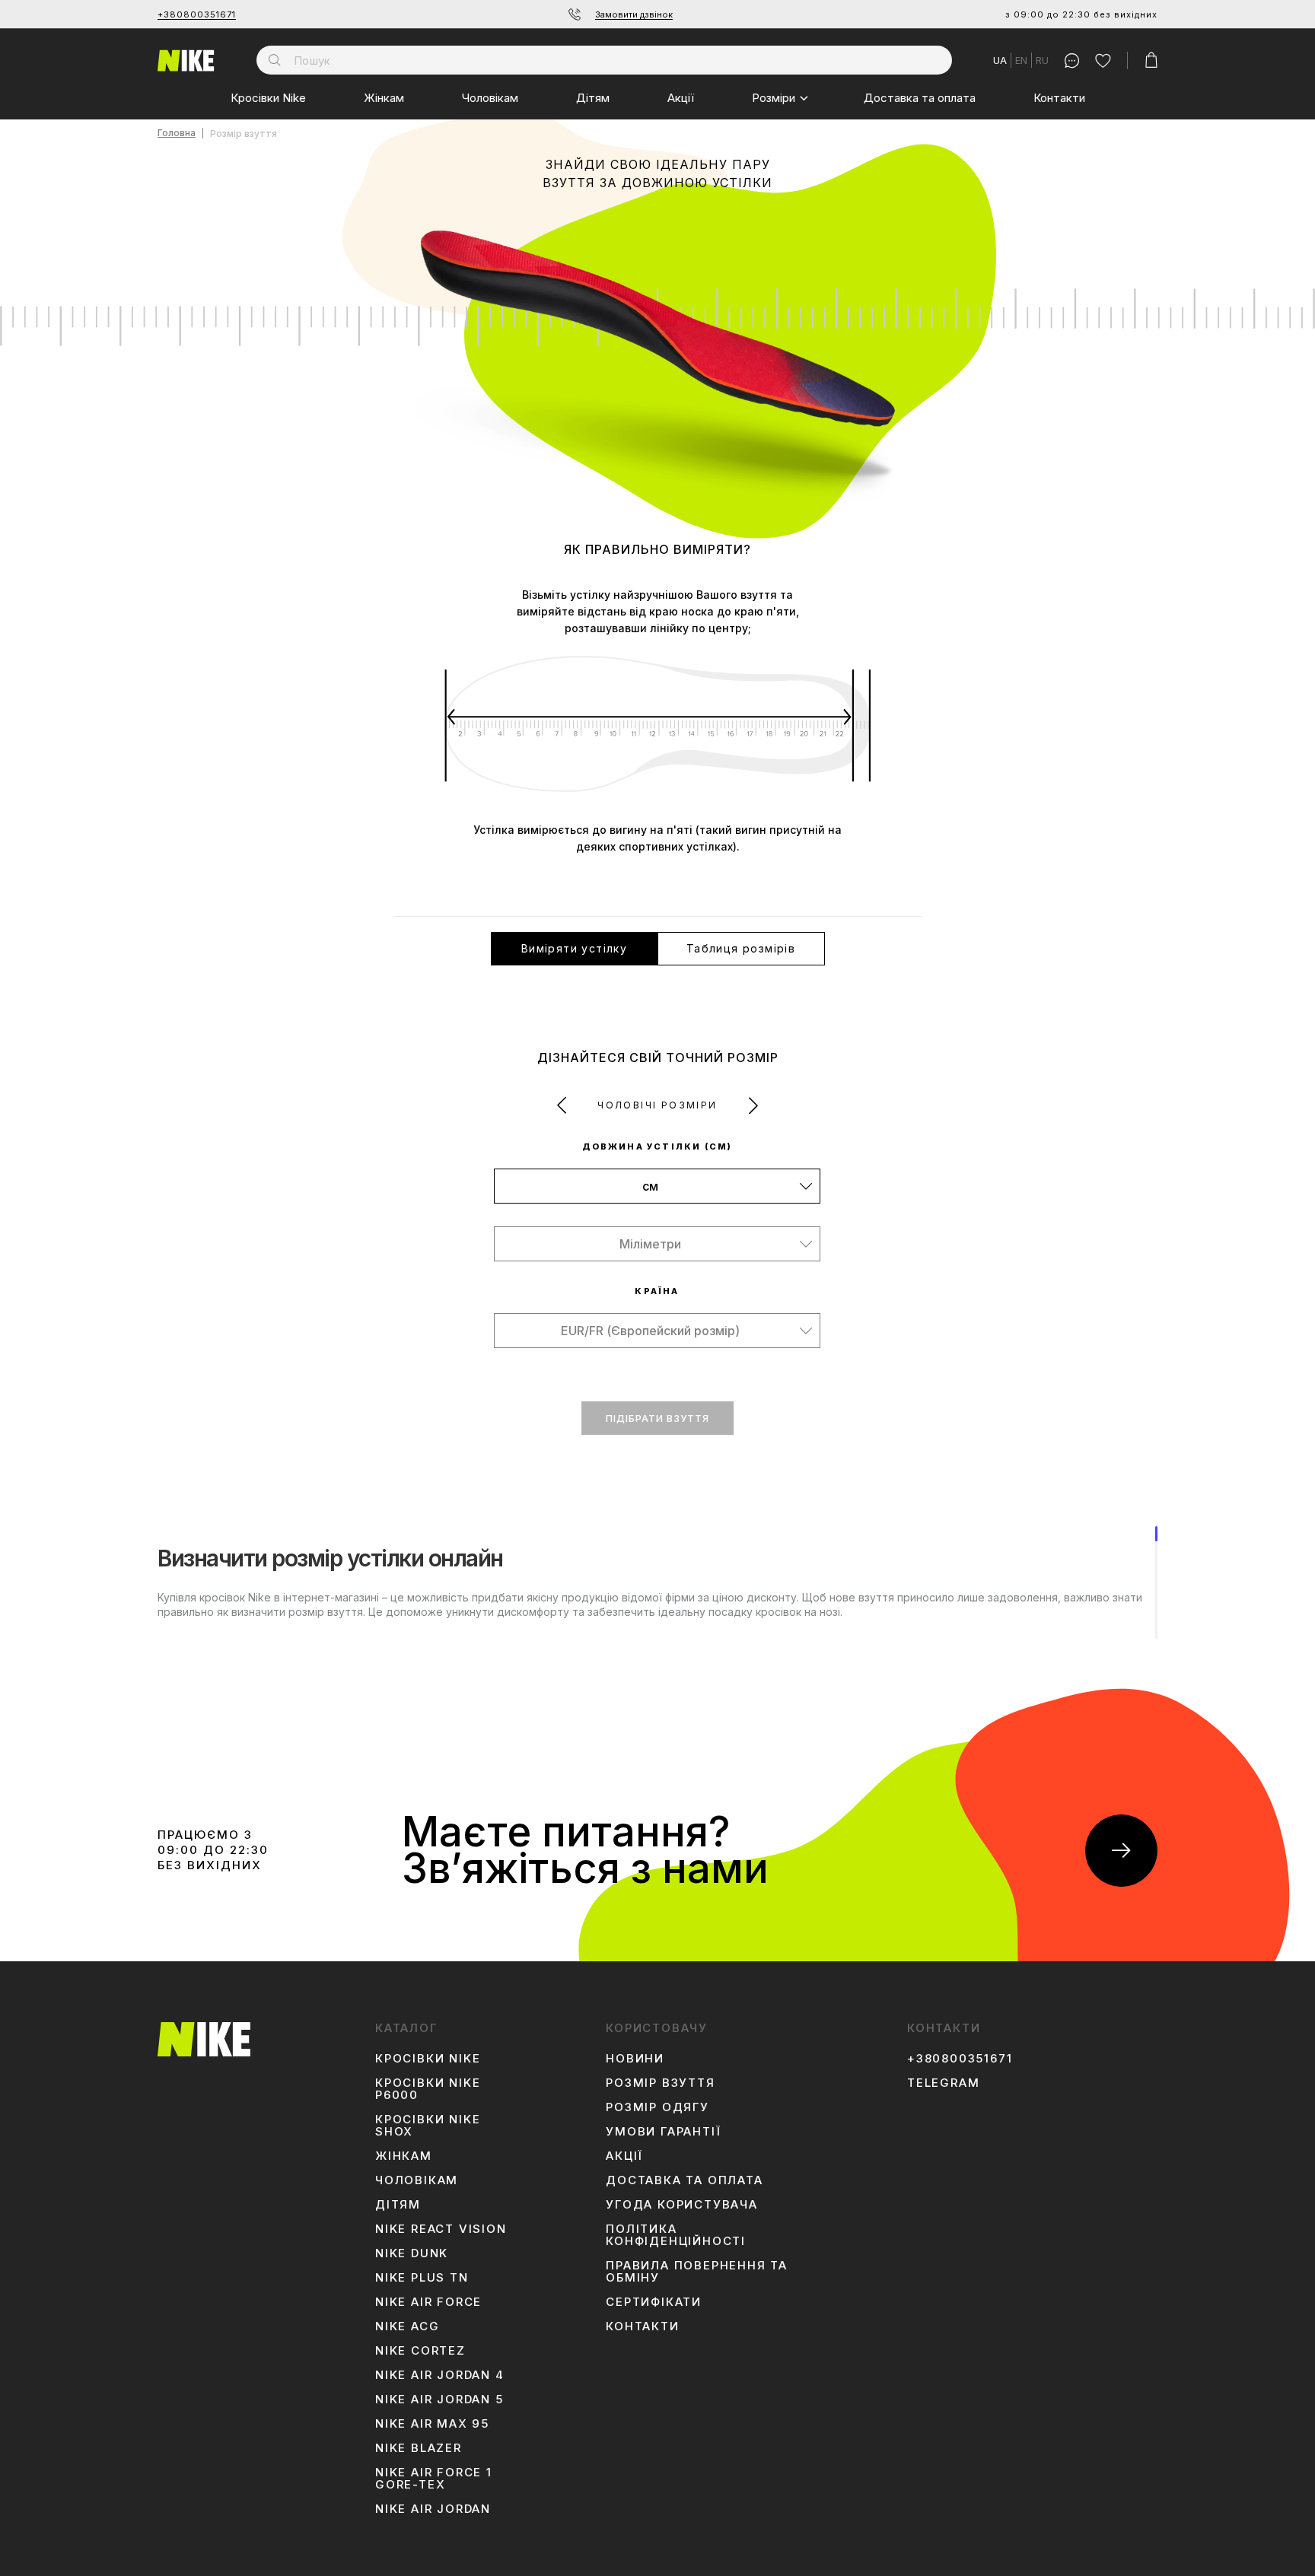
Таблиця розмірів (741, 948)
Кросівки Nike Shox (428, 2126)
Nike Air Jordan (433, 2509)
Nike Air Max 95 (432, 2424)
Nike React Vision (441, 2229)
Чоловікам (490, 98)
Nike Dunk (412, 2253)
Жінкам (384, 98)
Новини (635, 2059)
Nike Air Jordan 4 (440, 2375)
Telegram (943, 2083)
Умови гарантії (663, 2132)
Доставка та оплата (920, 98)
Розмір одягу (657, 2107)
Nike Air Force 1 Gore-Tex (434, 2479)
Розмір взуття (660, 2083)
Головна (177, 134)
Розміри (774, 98)
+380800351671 (197, 14)
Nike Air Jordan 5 (439, 2399)
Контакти (1059, 98)
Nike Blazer (419, 2448)
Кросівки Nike (268, 98)
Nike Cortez (420, 2351)
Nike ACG (407, 2326)
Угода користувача (682, 2205)
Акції (681, 98)
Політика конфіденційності (676, 2235)
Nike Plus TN (422, 2278)
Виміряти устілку (574, 948)
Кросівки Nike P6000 (428, 2089)
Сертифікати (654, 2302)
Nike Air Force (428, 2302)
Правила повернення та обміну (697, 2272)
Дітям (593, 98)
